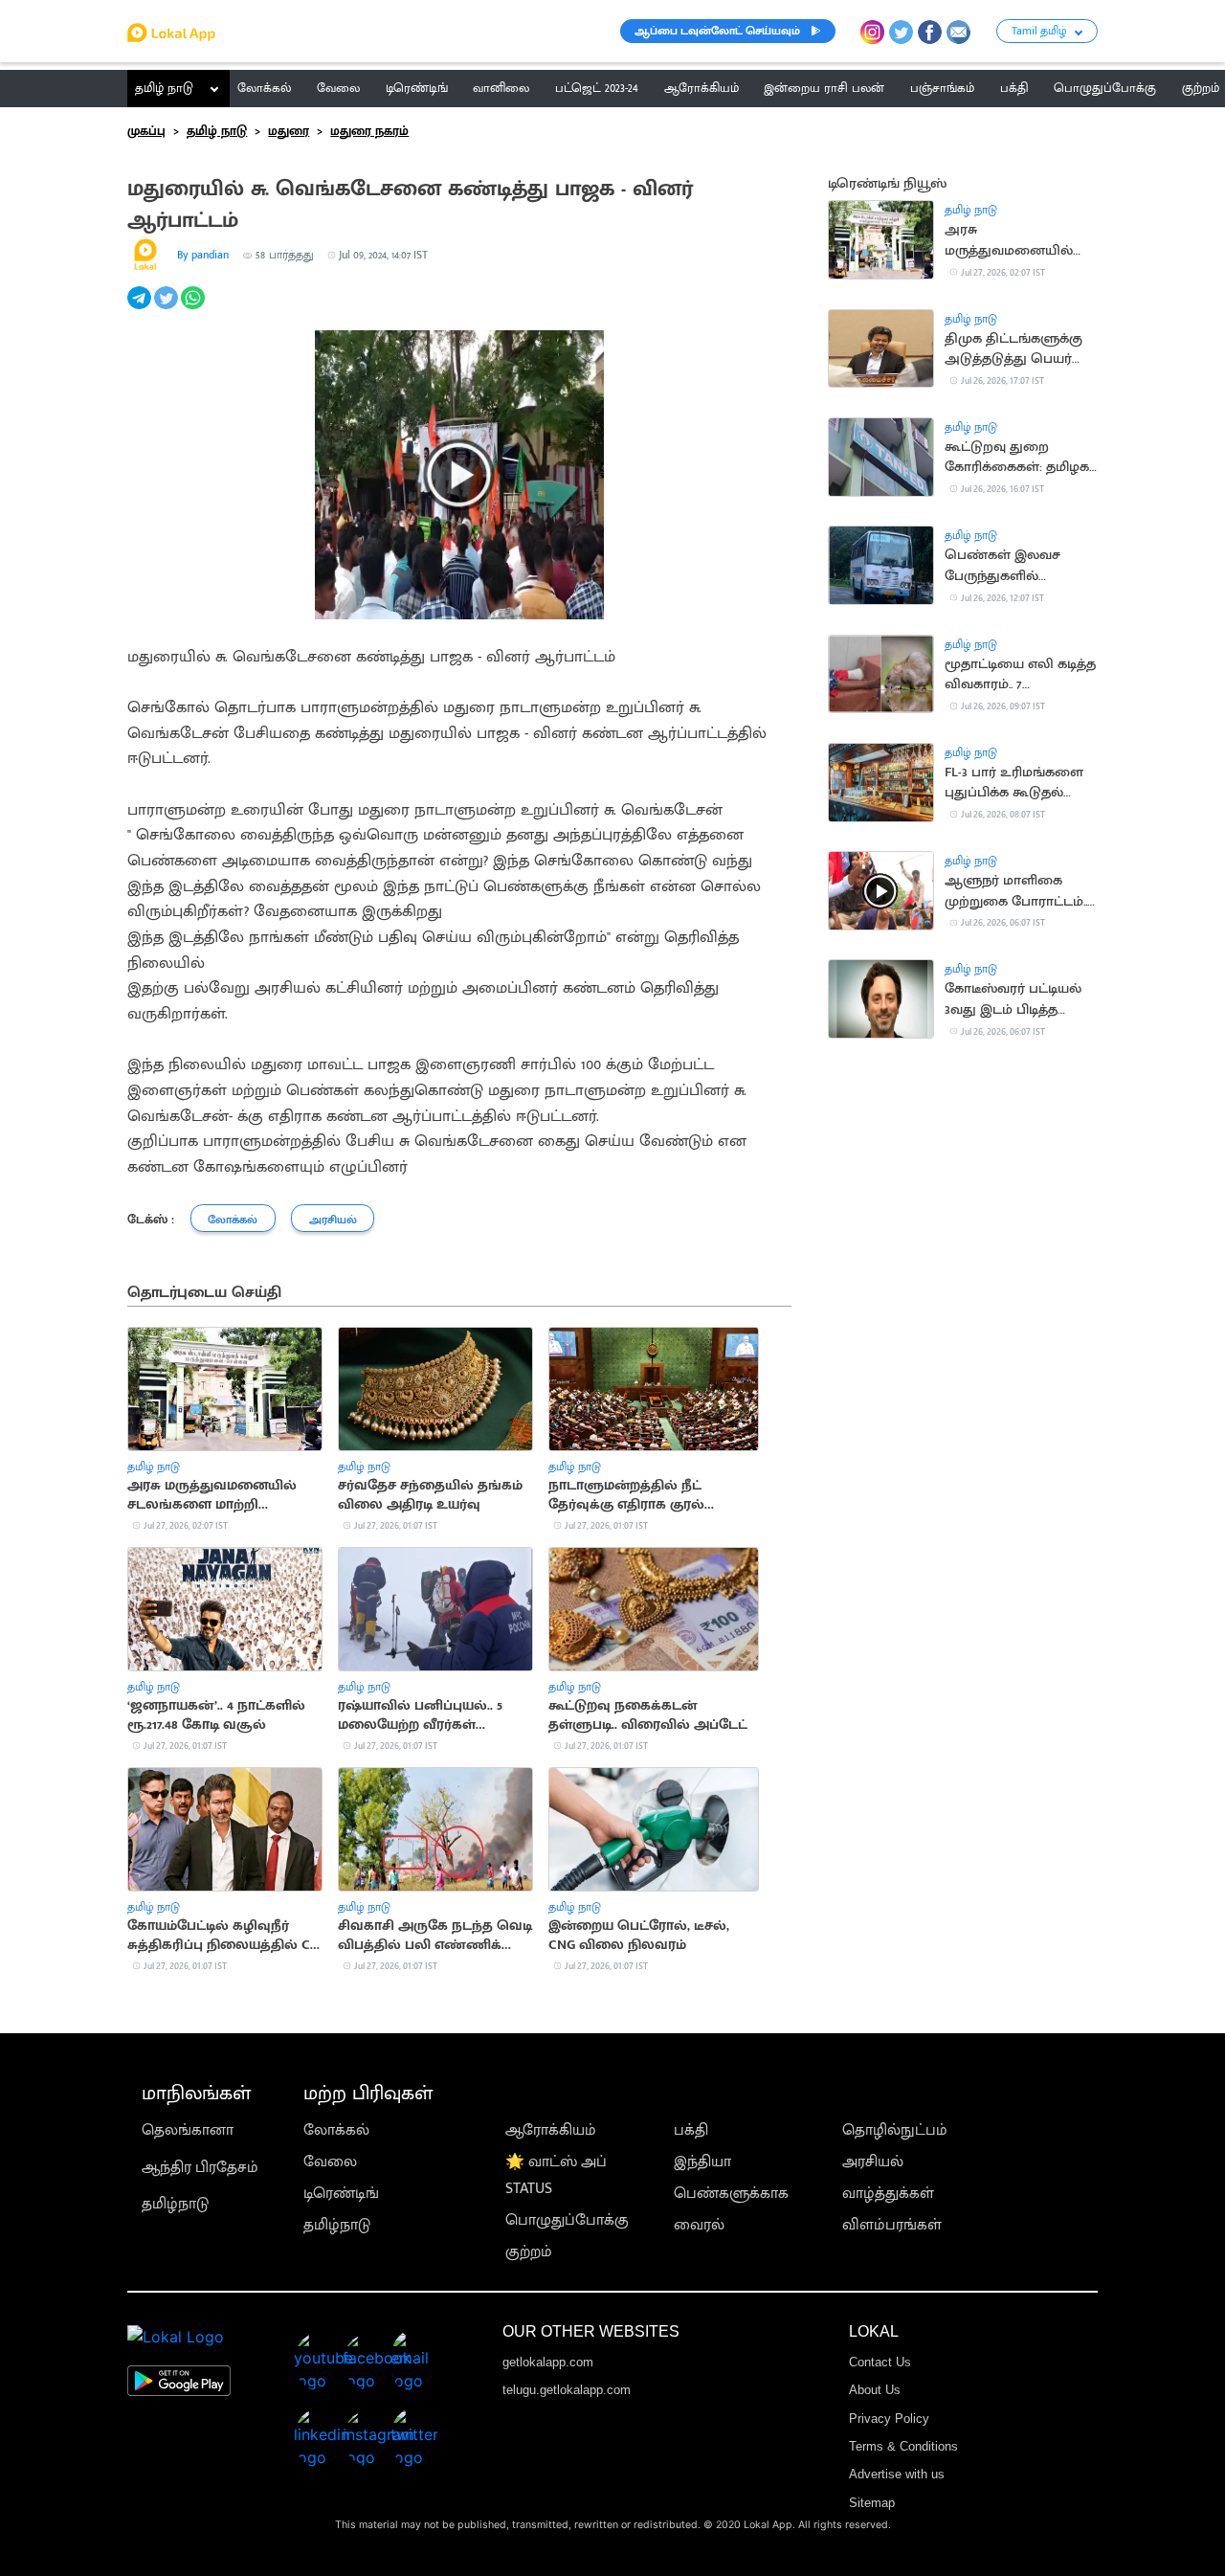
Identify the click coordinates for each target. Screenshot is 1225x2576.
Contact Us (880, 2362)
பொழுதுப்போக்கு (567, 2220)
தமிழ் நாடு (164, 88)
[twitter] (167, 309)
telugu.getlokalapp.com (567, 2390)
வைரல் (699, 2225)
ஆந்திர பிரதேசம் (200, 2168)
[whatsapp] (194, 309)
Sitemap (872, 2503)
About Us (875, 2390)
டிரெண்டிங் (341, 2194)
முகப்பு (146, 131)
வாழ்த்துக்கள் (888, 2194)
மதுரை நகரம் (369, 131)
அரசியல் (873, 2162)
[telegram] (141, 309)
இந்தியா (702, 2162)
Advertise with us (897, 2474)
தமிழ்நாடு (175, 2204)
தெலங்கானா (188, 2130)
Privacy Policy (889, 2419)
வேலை (330, 2162)
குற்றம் (529, 2252)
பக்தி (691, 2130)
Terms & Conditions (903, 2446)
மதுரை (289, 131)
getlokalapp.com (548, 2362)
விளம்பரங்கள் (892, 2225)
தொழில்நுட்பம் (895, 2130)
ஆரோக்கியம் (551, 2130)
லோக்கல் (336, 2130)
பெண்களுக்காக (731, 2194)
